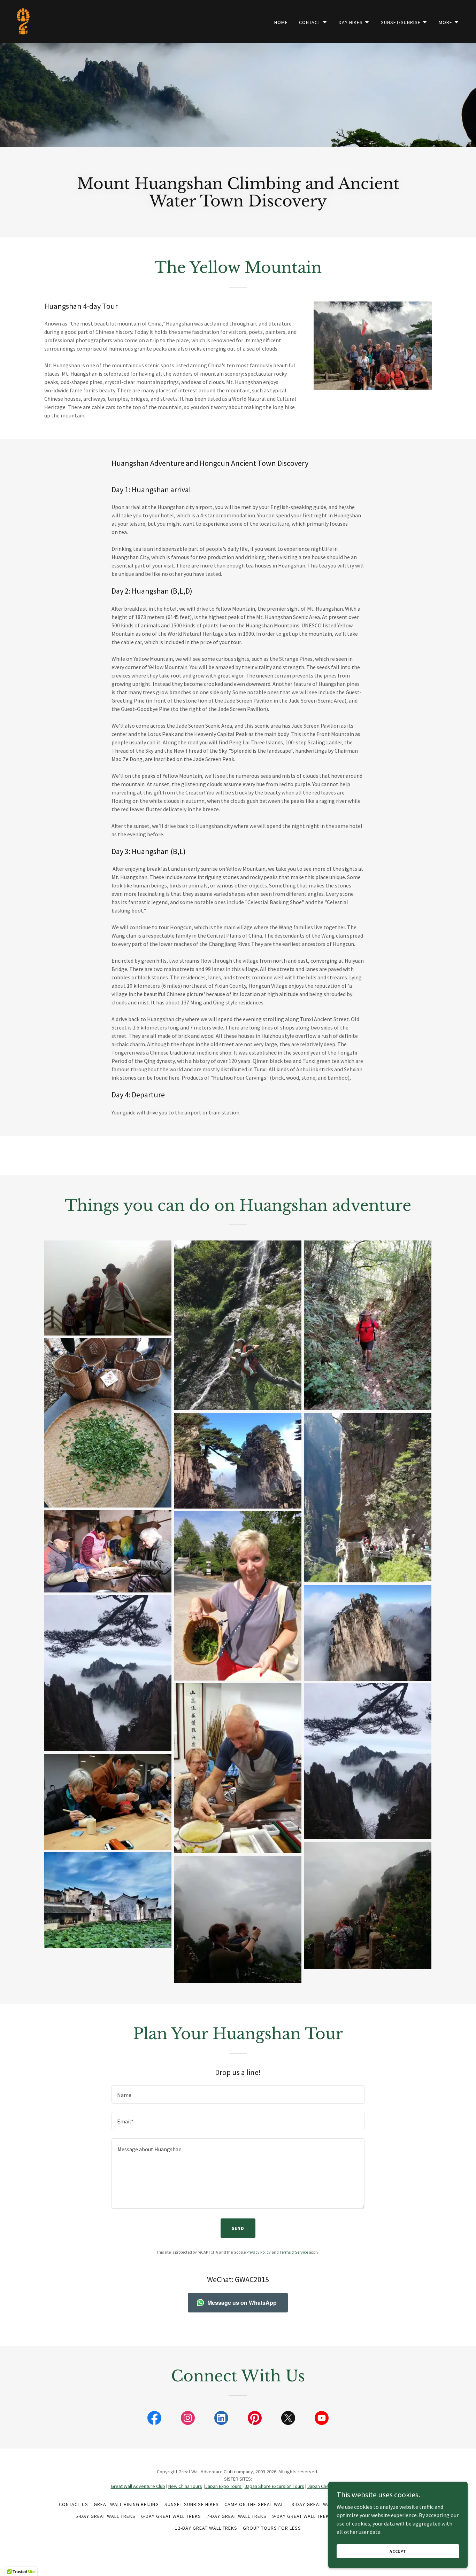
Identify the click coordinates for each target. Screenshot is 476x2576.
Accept (398, 2551)
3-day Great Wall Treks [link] (322, 2504)
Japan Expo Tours (224, 2486)
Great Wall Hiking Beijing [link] (126, 2504)
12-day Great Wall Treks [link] (206, 2528)
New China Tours (185, 2486)
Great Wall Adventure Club (138, 2486)
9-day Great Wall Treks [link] (302, 2516)
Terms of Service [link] (294, 2252)
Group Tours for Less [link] (272, 2528)
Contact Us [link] (74, 2504)
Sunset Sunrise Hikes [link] (192, 2504)
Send (238, 2228)
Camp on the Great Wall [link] (255, 2504)
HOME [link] (281, 22)
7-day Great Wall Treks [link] (237, 2516)
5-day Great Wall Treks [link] (106, 2516)
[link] (23, 21)
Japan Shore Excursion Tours (274, 2486)
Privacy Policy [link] (259, 2252)
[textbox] (238, 2095)
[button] (313, 22)
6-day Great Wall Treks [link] (171, 2516)
